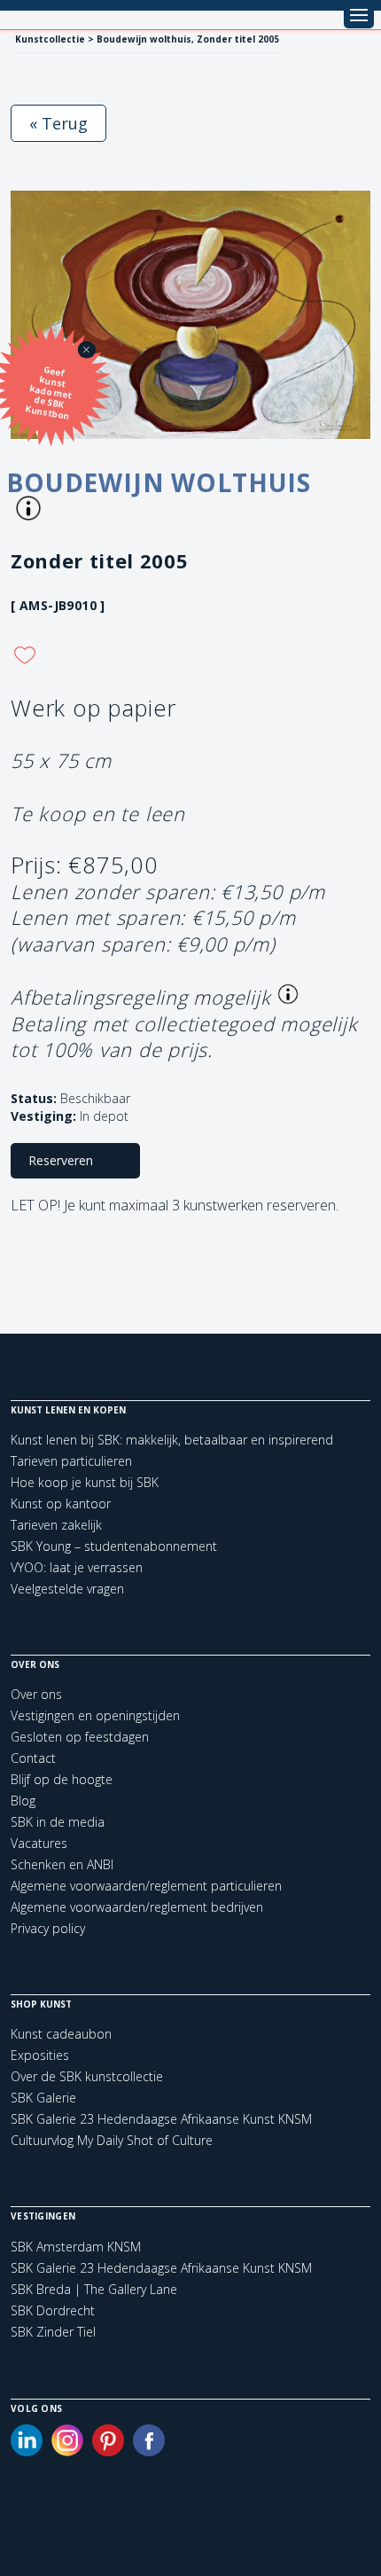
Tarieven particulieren (71, 1461)
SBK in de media (58, 1822)
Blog (23, 1801)
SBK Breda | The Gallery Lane (94, 2290)
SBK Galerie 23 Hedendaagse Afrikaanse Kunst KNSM (161, 2119)
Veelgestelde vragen (67, 1589)
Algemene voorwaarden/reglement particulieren (146, 1886)
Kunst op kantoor (61, 1503)
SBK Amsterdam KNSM (76, 2247)
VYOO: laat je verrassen (77, 1567)
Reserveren (61, 1160)
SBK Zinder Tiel (53, 2332)
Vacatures (39, 1843)
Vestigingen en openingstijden (95, 1715)
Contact (33, 1758)
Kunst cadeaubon (61, 2034)
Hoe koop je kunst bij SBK (85, 1482)
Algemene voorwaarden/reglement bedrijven (137, 1907)
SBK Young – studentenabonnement (114, 1546)
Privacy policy (48, 1928)
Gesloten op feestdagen (80, 1737)
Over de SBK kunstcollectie (87, 2076)
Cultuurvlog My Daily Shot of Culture (112, 2140)
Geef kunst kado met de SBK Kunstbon (49, 393)
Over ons (36, 1694)
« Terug (58, 123)
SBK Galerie (43, 2098)
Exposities (40, 2055)
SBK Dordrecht (53, 2311)
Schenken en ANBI (62, 1864)
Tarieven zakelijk (56, 1525)
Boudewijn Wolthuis (159, 482)
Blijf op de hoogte (62, 1779)
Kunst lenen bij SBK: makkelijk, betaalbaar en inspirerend (172, 1440)
